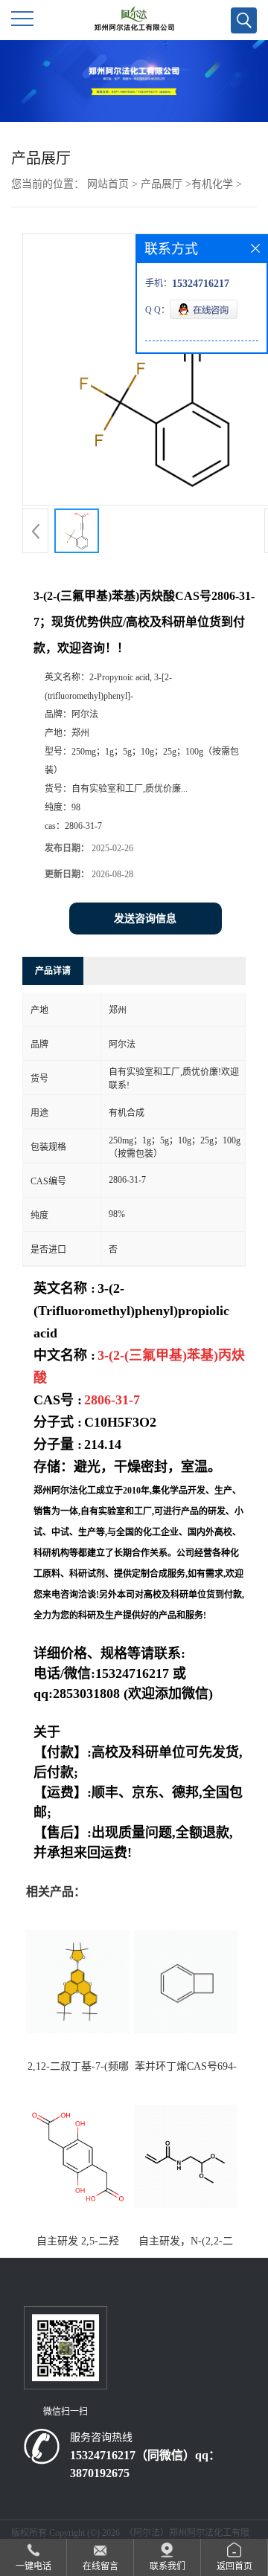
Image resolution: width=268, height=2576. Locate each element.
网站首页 (108, 184)
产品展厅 (162, 184)
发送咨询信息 (145, 919)
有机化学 (212, 184)
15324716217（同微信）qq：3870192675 (145, 2464)
